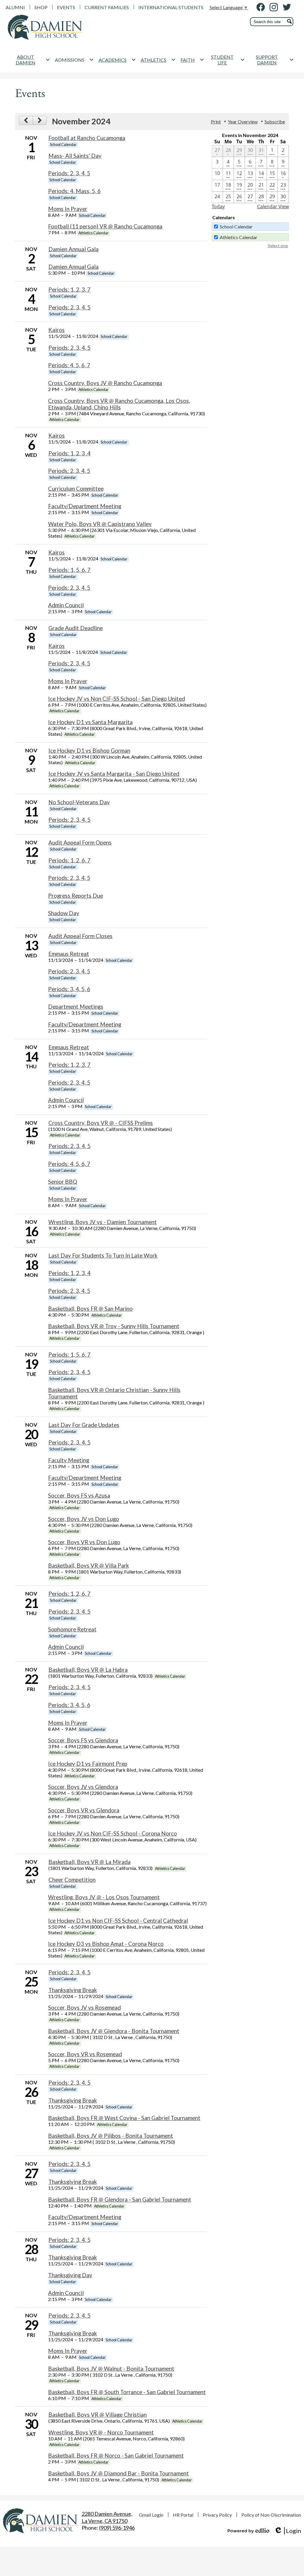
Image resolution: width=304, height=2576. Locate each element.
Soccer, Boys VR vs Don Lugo (84, 1542)
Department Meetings (76, 1007)
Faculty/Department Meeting (85, 506)
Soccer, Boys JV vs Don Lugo (84, 1519)
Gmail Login (151, 2515)
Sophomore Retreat (72, 1629)
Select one (278, 245)
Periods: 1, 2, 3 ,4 (69, 453)
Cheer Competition (72, 1880)
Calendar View (273, 206)
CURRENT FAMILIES (107, 7)
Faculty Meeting (69, 1460)
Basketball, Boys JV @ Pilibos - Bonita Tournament (111, 2136)
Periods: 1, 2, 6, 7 (69, 860)
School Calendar (236, 227)
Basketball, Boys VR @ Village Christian (98, 2415)
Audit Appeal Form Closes (80, 936)
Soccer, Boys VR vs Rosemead (85, 2054)
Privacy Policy (217, 2515)
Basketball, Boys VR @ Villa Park (88, 1566)
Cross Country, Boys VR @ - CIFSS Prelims (101, 1123)
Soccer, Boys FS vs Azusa (79, 1496)
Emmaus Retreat (69, 954)
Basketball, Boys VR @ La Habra (88, 1670)
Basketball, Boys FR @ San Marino (90, 1309)
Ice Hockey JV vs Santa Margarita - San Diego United (114, 774)
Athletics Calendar (239, 237)
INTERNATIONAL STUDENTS (171, 7)
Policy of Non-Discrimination (271, 2515)
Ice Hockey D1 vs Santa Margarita (90, 722)
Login (288, 2531)
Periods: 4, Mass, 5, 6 (74, 191)
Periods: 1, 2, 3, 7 (69, 290)
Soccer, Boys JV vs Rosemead (84, 2008)
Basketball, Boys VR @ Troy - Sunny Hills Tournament (114, 1326)
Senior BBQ (63, 1182)
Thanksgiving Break (73, 1990)
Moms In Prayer (68, 209)
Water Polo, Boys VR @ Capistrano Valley (100, 524)
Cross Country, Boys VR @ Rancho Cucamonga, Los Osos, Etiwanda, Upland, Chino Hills (119, 404)
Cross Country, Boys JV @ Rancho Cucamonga (105, 383)
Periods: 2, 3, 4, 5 (69, 173)
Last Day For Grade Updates (84, 1425)
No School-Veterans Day (79, 802)
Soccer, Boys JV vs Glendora (83, 1787)
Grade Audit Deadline (76, 628)
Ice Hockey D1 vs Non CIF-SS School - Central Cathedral (118, 1921)
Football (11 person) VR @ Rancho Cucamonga (105, 226)
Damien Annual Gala (73, 249)
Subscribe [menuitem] (275, 121)
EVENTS (66, 7)
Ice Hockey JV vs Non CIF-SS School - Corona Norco (113, 1833)
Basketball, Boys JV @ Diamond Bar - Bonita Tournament (118, 2473)
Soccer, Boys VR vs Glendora (84, 1810)
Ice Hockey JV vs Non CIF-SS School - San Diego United (117, 699)
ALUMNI (15, 7)
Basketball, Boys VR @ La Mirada (90, 1862)
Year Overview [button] (243, 121)
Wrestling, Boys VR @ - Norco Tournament (101, 2432)
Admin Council (66, 605)
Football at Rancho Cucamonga (87, 138)
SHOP (41, 7)
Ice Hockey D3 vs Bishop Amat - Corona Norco (106, 1944)
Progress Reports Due (76, 896)
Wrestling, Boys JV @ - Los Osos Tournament (104, 1897)
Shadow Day (64, 913)
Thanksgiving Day (70, 2275)
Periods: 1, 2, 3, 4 (69, 1273)
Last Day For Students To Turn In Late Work (103, 1256)
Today (218, 206)
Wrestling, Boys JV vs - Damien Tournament (103, 1222)
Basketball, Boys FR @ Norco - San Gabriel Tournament (116, 2456)
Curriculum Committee (76, 489)
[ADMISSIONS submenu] (74, 60)
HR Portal (183, 2515)
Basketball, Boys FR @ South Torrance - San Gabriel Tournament (127, 2392)
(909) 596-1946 (117, 2528)
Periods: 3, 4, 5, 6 (69, 989)
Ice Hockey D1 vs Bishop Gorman (89, 751)
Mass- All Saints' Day (75, 156)
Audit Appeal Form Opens (80, 843)
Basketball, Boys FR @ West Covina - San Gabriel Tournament (124, 2118)
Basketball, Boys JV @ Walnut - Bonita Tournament (111, 2369)
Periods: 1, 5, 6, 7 (69, 570)
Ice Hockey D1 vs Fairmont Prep (88, 1764)
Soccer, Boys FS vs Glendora (83, 1740)
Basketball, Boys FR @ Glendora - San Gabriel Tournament (120, 2200)
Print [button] (216, 121)
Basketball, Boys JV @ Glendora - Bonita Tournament (114, 2031)
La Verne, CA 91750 (107, 2517)
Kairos (57, 330)
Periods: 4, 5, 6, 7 (69, 365)
